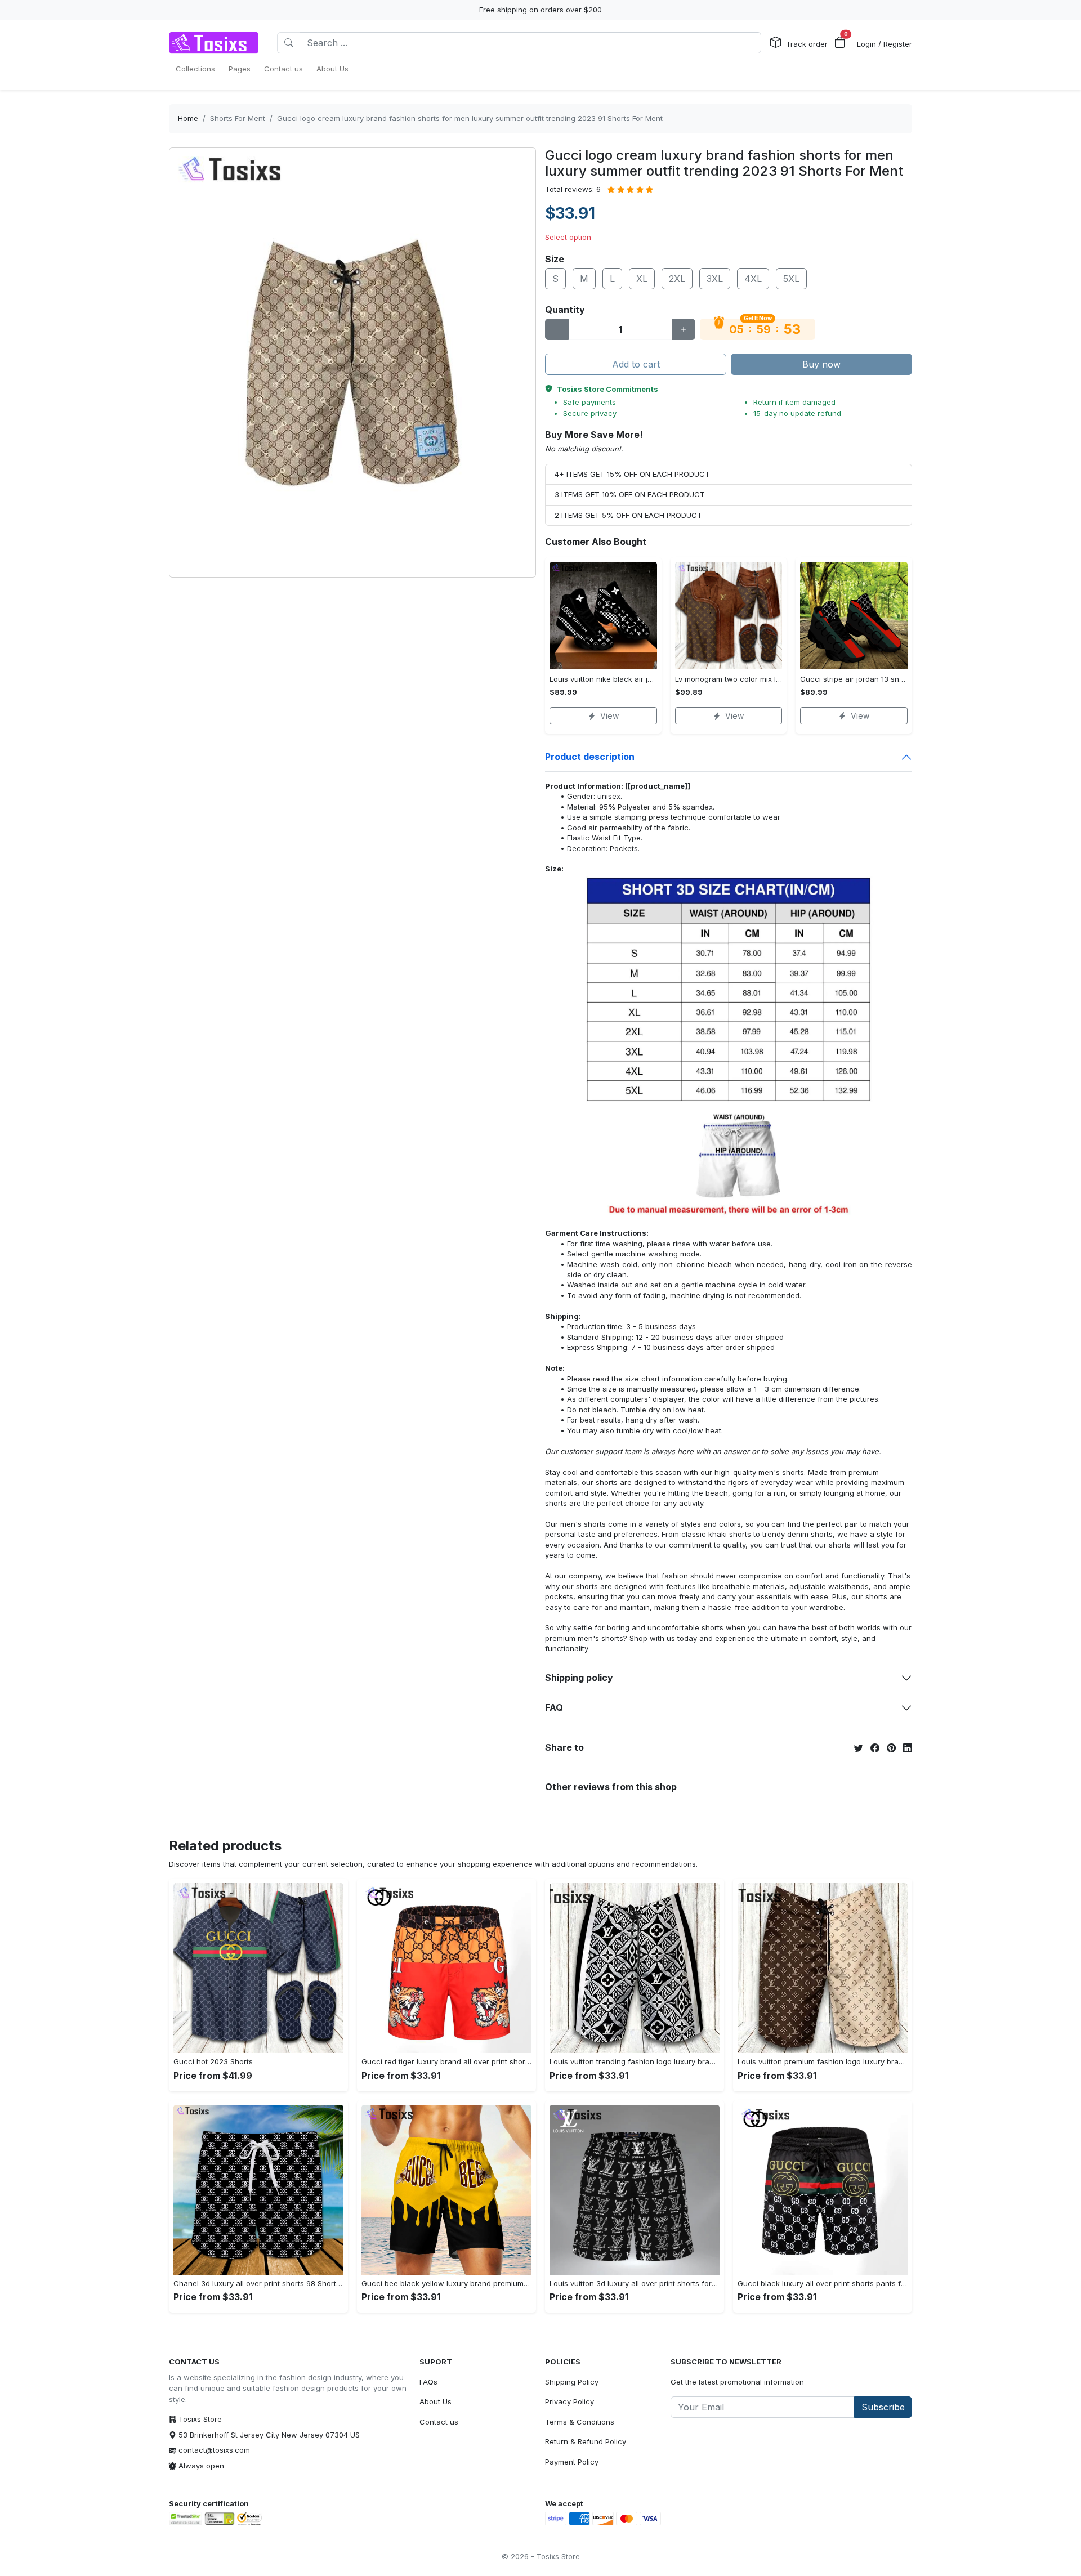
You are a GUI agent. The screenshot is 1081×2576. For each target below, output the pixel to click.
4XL (753, 279)
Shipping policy (579, 1678)
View (609, 716)
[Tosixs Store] (214, 43)
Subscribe (883, 2407)
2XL (677, 279)
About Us (435, 2401)
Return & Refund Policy (586, 2441)
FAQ (554, 1707)
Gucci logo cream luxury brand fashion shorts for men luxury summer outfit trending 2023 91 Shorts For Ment (470, 118)
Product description (590, 757)
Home (188, 118)
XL (642, 279)
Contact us (439, 2422)
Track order (807, 44)
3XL (715, 279)
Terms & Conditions (580, 2422)
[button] (840, 43)
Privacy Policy (569, 2401)
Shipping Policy (572, 2382)
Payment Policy (572, 2462)
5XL (791, 279)
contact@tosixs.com (214, 2450)
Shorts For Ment (238, 118)
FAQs (428, 2382)
